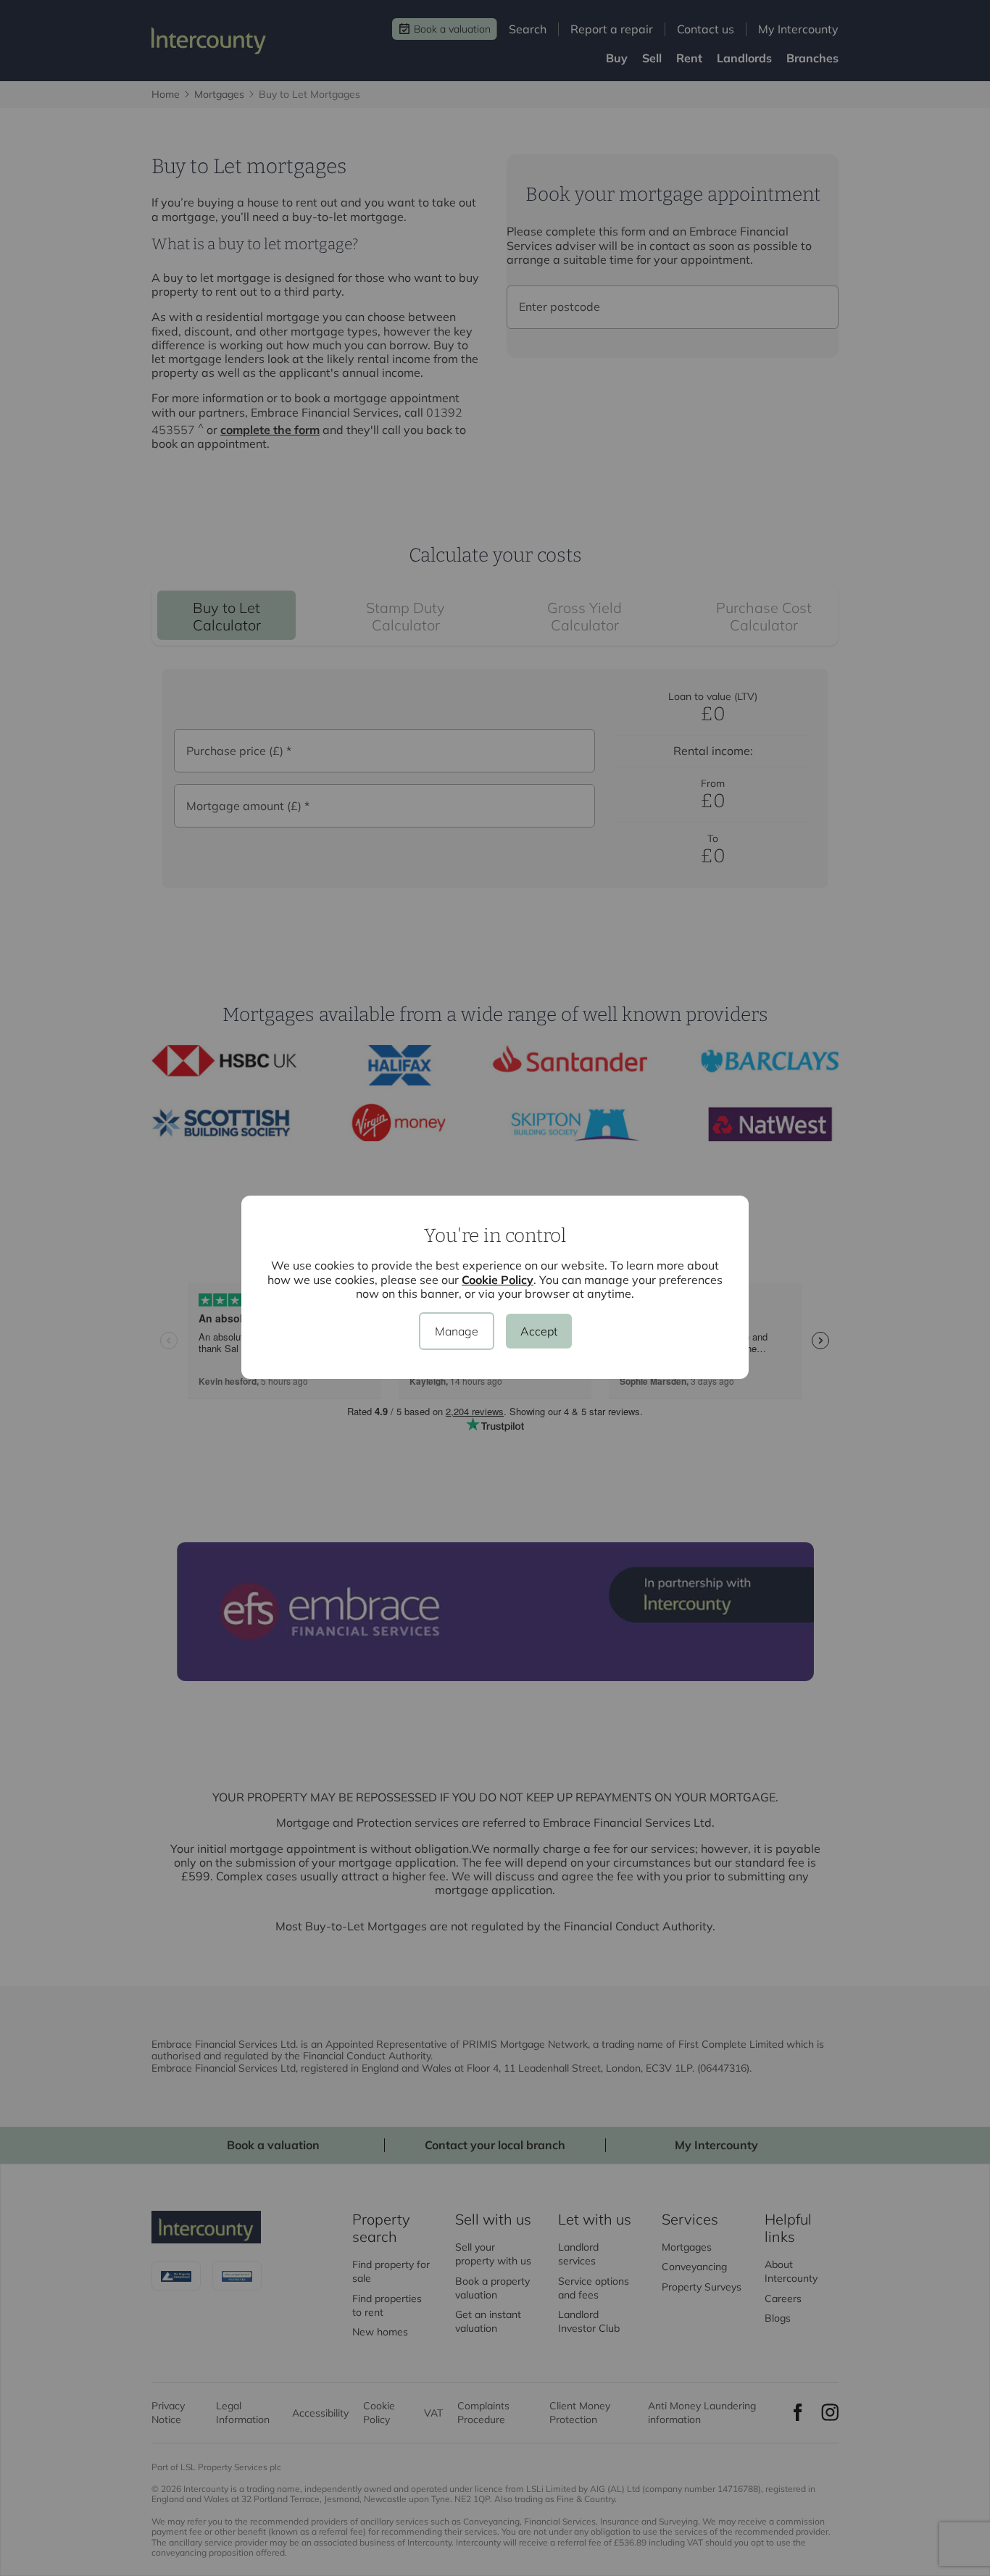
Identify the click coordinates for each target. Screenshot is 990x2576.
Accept (539, 1331)
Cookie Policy (498, 1280)
